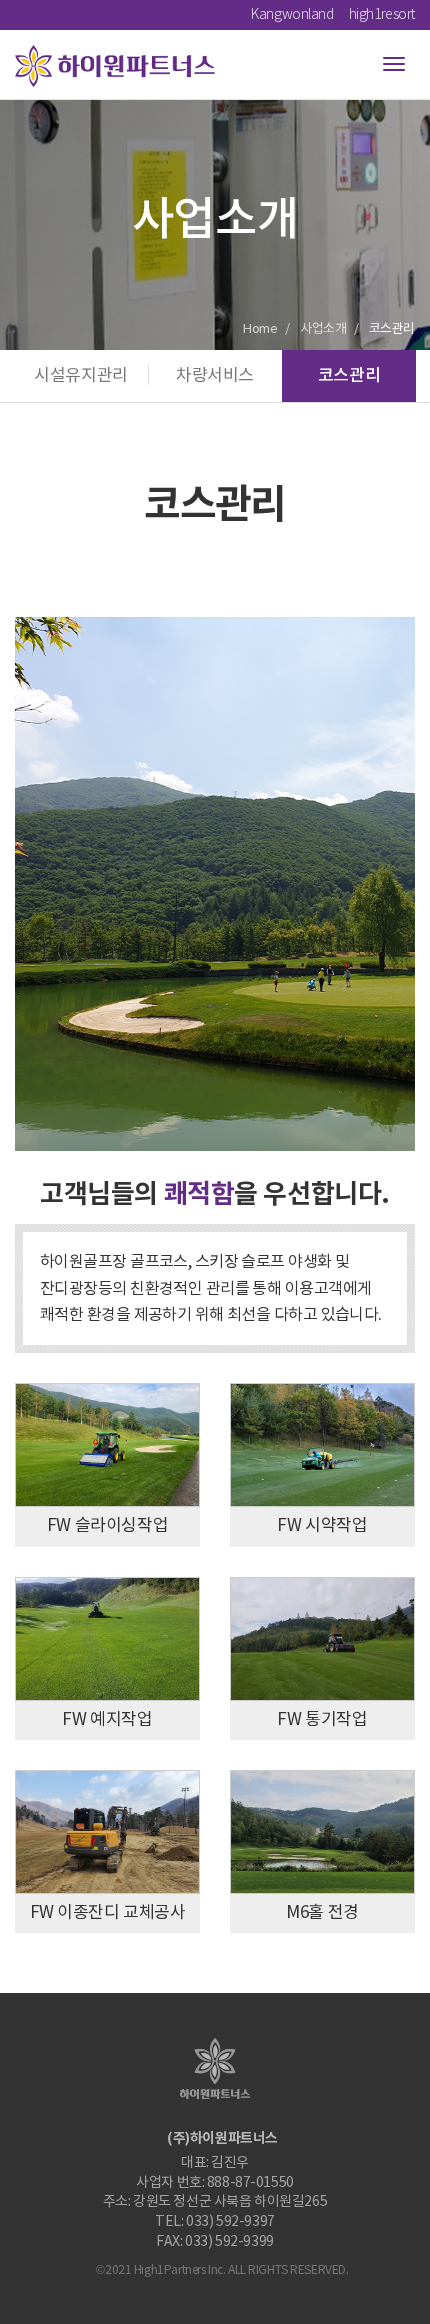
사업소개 (323, 329)
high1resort (382, 15)
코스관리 (349, 376)
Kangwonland (292, 15)
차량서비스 (215, 376)
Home (260, 329)
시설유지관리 (80, 376)
